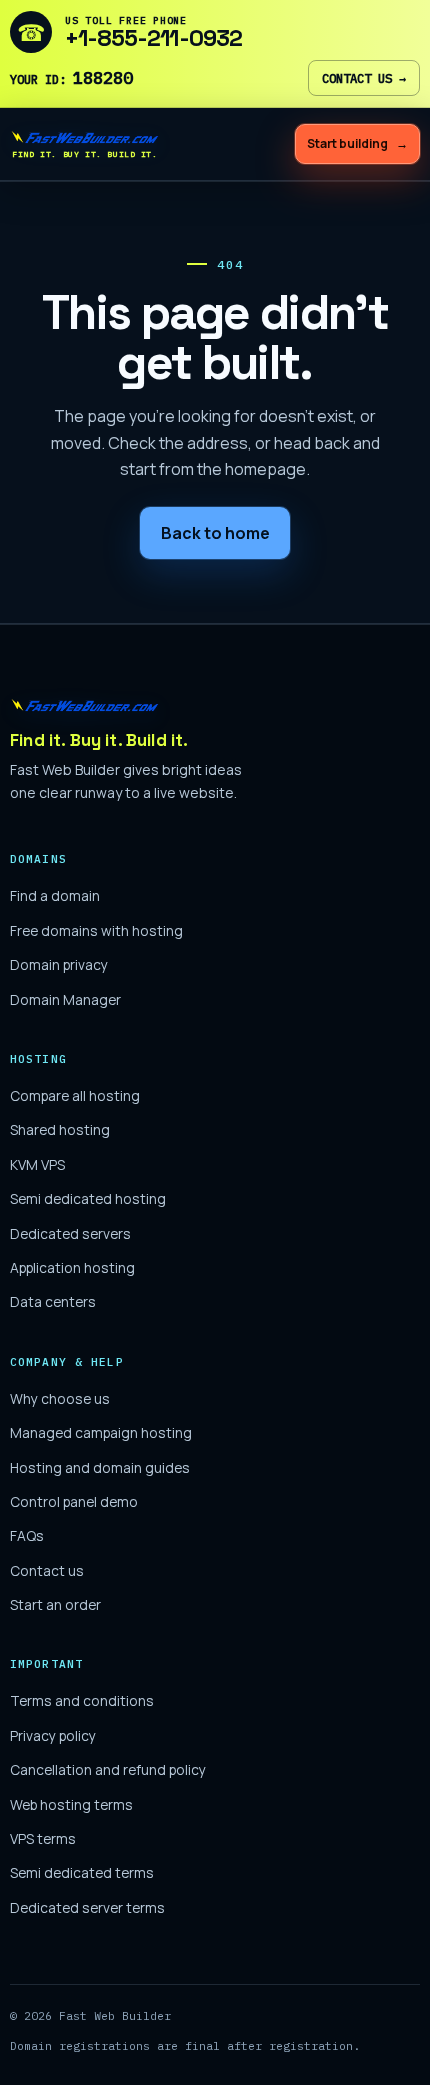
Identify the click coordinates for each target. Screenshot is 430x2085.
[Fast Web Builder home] (125, 705)
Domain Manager (65, 999)
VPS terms (43, 1838)
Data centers (53, 1301)
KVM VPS (37, 1164)
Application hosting (72, 1267)
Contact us (364, 78)
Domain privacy (59, 964)
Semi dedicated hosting (88, 1198)
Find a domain (55, 895)
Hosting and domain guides (100, 1467)
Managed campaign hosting (101, 1432)
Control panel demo (74, 1501)
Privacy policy (53, 1735)
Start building (357, 143)
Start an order (55, 1604)
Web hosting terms (71, 1804)
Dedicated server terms (87, 1907)
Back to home (215, 533)
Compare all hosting (75, 1095)
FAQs (27, 1535)
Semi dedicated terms (82, 1872)
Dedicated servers (70, 1233)
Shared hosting (60, 1129)
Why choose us (60, 1398)
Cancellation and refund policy (108, 1769)
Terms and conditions (82, 1700)
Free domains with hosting (96, 930)
